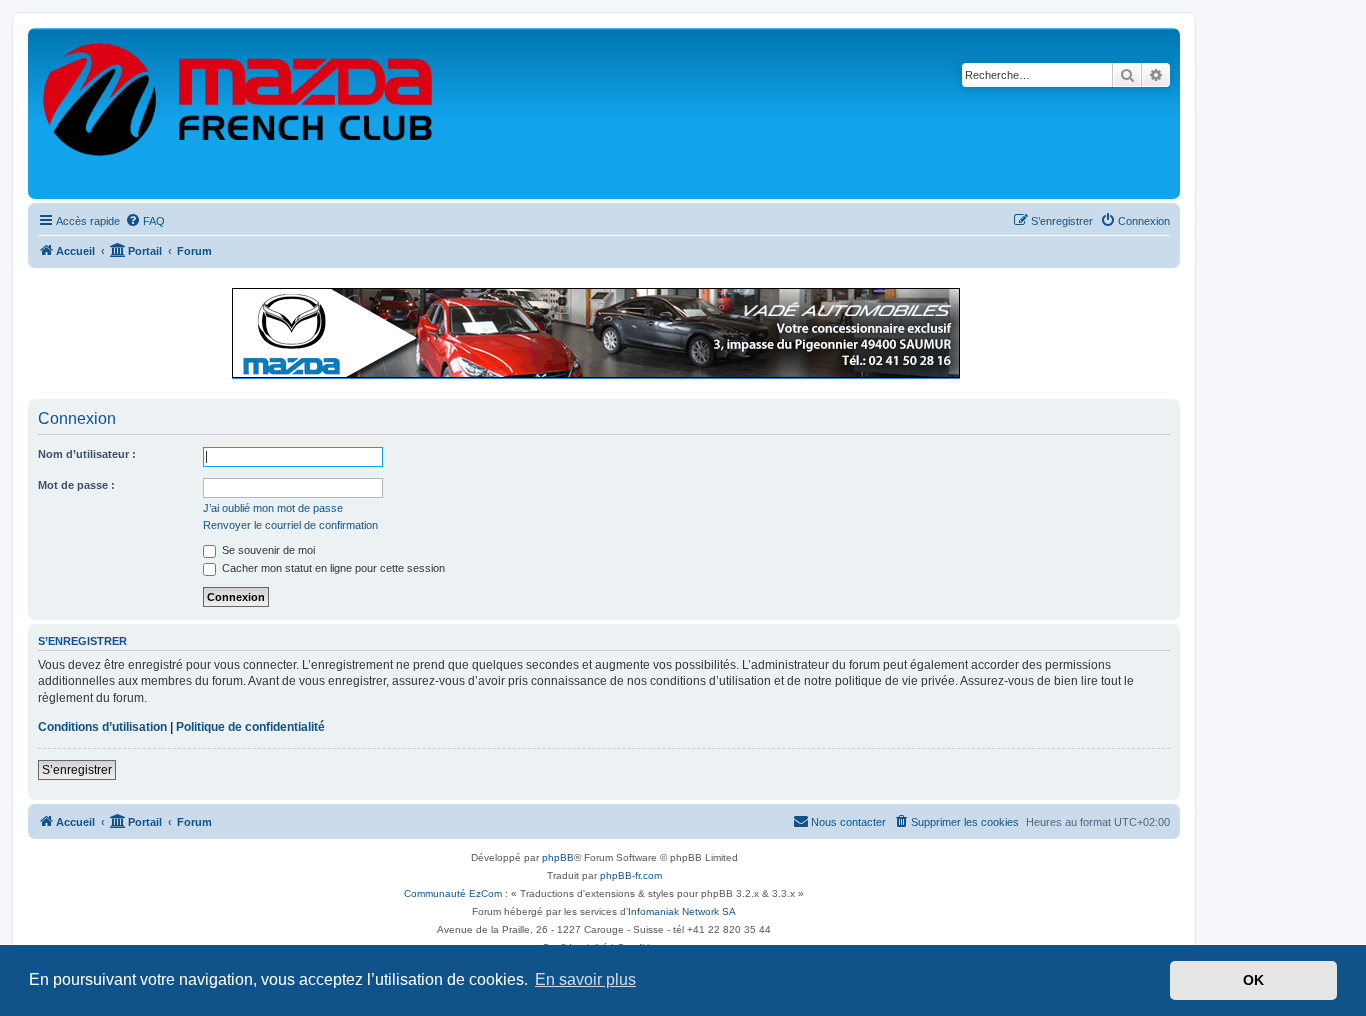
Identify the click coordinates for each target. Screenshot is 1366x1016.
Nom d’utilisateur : (87, 454)
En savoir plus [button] (585, 979)
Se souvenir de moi (267, 550)
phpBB (558, 857)
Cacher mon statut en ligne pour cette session (332, 568)
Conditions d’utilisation (102, 727)
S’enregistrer (77, 770)
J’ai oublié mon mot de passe (273, 508)
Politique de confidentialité (250, 727)
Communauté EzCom (453, 893)
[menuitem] (145, 221)
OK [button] (1253, 980)
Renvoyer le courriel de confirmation (290, 525)
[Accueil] (239, 113)
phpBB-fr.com (631, 875)
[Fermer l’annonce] (1164, 294)
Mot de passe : (76, 485)
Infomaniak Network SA (682, 911)
